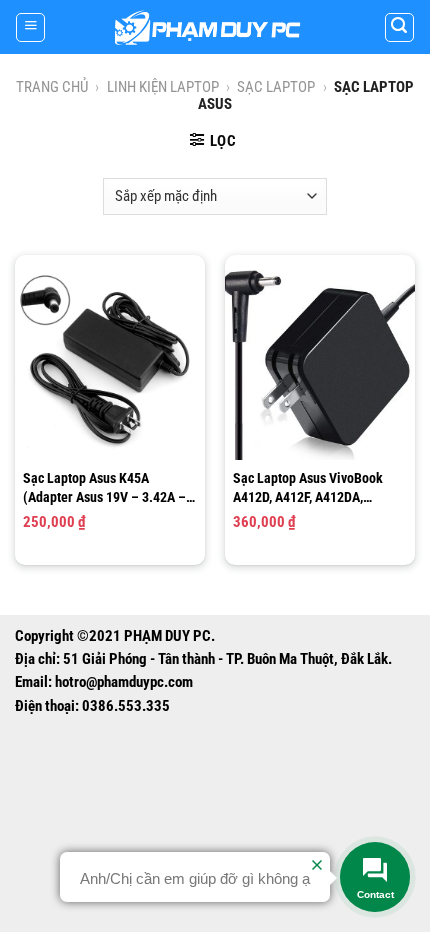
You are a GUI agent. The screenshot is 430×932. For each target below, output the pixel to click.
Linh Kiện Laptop (163, 87)
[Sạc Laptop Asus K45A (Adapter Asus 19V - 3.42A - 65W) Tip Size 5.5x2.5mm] (110, 365)
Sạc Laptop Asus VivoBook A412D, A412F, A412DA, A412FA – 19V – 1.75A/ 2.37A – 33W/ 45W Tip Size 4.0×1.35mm (316, 487)
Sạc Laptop (276, 87)
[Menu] (30, 27)
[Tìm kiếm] (399, 27)
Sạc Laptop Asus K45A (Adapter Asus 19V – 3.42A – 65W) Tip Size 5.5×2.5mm (104, 487)
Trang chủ (52, 87)
